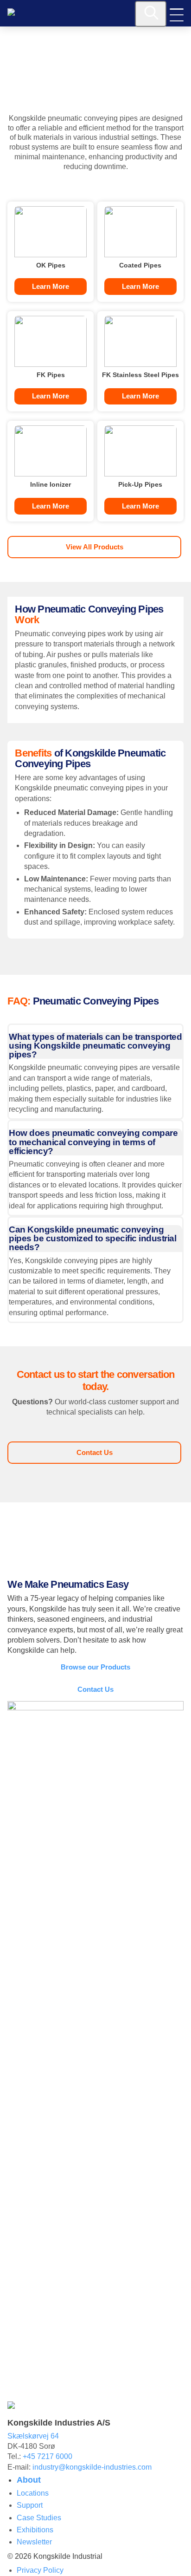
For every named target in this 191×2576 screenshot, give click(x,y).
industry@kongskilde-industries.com (92, 2467)
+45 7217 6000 (48, 2456)
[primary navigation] (177, 15)
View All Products (95, 547)
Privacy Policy (40, 2570)
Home (15, 49)
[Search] (151, 14)
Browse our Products (95, 1667)
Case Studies (39, 2518)
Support (30, 2505)
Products (40, 49)
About (29, 2480)
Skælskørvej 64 (33, 2436)
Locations (33, 2493)
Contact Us (95, 1452)
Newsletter (34, 2542)
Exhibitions (35, 2530)
